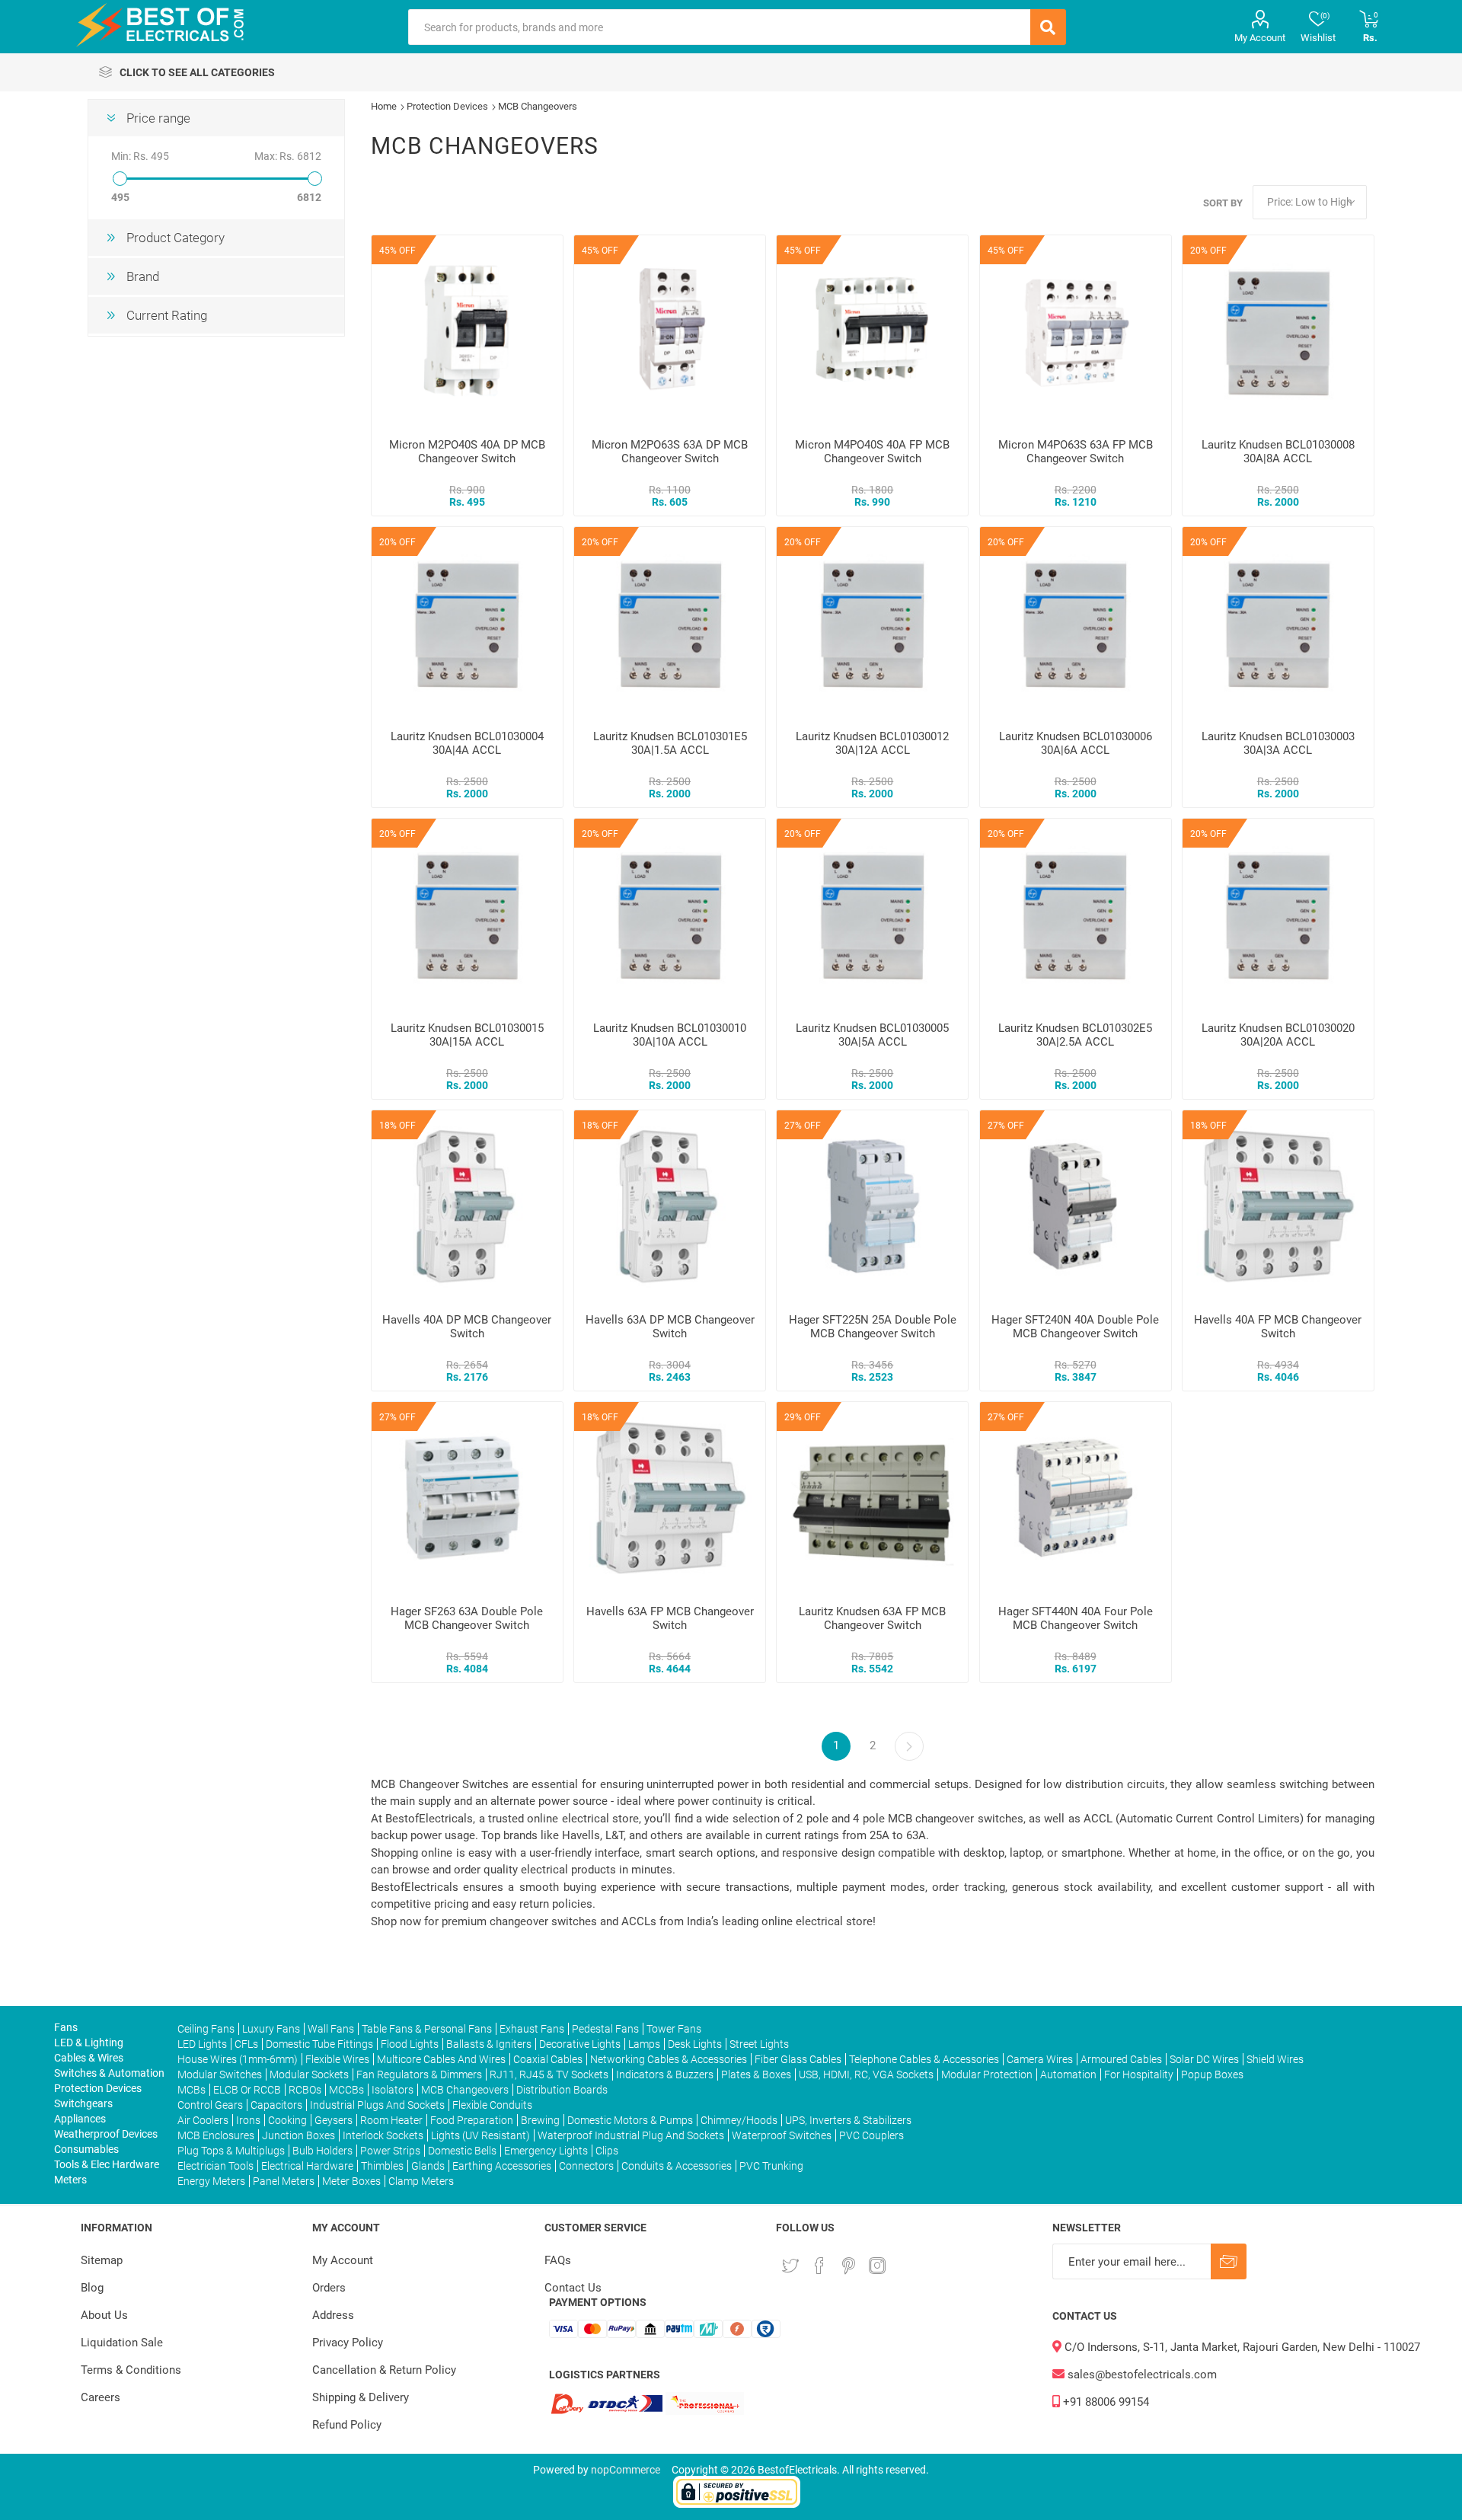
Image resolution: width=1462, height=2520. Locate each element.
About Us (104, 2315)
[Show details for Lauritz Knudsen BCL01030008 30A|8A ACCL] (1278, 331)
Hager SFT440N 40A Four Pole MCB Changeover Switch (1076, 1618)
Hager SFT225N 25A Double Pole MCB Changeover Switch (873, 1327)
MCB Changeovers (465, 2090)
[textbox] (719, 27)
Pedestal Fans (605, 2029)
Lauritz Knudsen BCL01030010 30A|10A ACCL (670, 1035)
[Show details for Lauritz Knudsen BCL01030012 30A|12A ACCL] (872, 623)
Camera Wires (1040, 2059)
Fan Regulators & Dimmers (419, 2074)
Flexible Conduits (492, 2105)
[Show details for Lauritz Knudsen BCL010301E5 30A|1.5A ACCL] (670, 623)
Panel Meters (284, 2181)
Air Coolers (203, 2120)
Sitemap (102, 2260)
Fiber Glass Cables (798, 2059)
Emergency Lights (546, 2151)
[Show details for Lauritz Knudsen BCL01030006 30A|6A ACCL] (1076, 623)
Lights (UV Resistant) (480, 2135)
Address (333, 2315)
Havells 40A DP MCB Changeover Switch (467, 1327)
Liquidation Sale (122, 2343)
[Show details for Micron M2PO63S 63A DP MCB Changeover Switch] (670, 331)
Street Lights (759, 2044)
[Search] (1048, 27)
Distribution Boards (562, 2090)
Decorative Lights (580, 2044)
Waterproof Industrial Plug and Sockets (631, 2135)
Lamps (644, 2044)
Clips (607, 2151)
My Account (1260, 38)
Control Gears (210, 2105)
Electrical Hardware (307, 2166)
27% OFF (803, 1126)
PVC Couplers (871, 2135)
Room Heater (391, 2120)
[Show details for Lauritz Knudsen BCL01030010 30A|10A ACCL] (670, 914)
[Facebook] (819, 2266)
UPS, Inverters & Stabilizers (848, 2120)
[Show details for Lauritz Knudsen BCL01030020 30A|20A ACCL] (1278, 914)
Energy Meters (211, 2181)
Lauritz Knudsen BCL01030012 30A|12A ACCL (872, 743)
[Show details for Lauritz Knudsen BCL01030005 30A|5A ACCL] (872, 914)
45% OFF (397, 251)
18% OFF (397, 1126)
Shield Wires (1275, 2059)
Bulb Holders (322, 2151)
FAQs (558, 2260)
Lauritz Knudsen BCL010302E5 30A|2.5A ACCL (1075, 1035)
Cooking (287, 2120)
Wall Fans (331, 2029)
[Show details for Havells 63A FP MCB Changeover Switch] (670, 1498)
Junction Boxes (298, 2135)
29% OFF (803, 1417)
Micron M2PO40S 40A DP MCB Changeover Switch (467, 452)
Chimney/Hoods (739, 2120)
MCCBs (346, 2090)
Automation (1068, 2074)
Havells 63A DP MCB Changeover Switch (670, 1327)
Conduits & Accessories (677, 2166)
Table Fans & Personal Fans (427, 2029)
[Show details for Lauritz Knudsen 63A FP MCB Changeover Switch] (872, 1498)
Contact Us (573, 2288)
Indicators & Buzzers (665, 2074)
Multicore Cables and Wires (441, 2059)
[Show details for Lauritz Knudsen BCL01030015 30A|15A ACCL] (467, 914)
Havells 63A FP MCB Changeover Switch (670, 1618)
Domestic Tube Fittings (319, 2044)
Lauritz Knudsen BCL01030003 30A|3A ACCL (1278, 743)
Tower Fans (674, 2029)
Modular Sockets (309, 2074)
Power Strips (390, 2151)
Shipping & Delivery (361, 2397)
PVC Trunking (771, 2166)
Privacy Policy (348, 2343)
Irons (248, 2120)
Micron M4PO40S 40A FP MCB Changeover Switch (872, 452)
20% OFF (1208, 251)
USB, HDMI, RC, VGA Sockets (866, 2074)
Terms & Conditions (131, 2370)
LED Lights (202, 2044)
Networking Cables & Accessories (669, 2059)
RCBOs (305, 2090)
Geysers (334, 2120)
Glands (428, 2166)
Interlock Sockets (383, 2135)
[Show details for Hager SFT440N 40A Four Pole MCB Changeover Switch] (1076, 1498)
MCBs (192, 2090)
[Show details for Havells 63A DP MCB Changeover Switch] (670, 1206)
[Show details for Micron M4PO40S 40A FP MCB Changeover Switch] (872, 331)
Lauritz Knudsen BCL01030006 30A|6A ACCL (1076, 743)
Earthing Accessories (502, 2166)
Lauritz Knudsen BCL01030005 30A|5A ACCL (872, 1035)
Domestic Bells (462, 2151)
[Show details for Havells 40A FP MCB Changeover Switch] (1278, 1206)
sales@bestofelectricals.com (1141, 2375)
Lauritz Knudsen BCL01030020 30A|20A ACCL (1278, 1035)
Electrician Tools (215, 2166)
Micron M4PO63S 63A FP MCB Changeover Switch (1076, 452)
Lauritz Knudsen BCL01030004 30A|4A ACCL (467, 743)
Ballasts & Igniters (489, 2044)
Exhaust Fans (532, 2029)
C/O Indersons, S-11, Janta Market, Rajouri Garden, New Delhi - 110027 (1241, 2347)
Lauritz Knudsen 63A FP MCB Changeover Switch (872, 1618)
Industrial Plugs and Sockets (377, 2105)
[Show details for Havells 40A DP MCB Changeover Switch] (467, 1206)
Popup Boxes (1212, 2074)
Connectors (586, 2166)
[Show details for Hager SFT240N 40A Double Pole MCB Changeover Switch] (1076, 1206)
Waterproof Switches (782, 2135)
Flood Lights (410, 2044)
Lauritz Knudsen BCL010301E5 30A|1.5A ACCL (670, 743)
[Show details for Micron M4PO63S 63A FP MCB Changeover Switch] (1076, 331)
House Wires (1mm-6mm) (238, 2059)
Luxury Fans (271, 2029)
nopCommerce (626, 2470)
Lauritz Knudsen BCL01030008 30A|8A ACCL (1278, 452)
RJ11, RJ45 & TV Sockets (549, 2074)
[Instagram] (877, 2266)
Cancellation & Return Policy (384, 2370)
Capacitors (276, 2105)
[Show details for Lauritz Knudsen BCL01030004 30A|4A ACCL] (467, 623)
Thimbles (382, 2166)
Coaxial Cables (548, 2059)
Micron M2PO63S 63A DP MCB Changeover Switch (670, 452)
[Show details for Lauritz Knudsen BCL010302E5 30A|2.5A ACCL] (1076, 914)
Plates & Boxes (756, 2074)
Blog (92, 2288)
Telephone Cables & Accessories (924, 2059)
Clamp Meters (421, 2181)
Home (384, 106)
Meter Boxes (351, 2181)
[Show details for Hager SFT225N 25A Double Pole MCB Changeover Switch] (872, 1206)
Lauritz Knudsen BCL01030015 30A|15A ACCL (467, 1035)
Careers (101, 2397)
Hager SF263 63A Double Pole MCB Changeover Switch (467, 1618)
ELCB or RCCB (247, 2090)
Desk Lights (695, 2044)
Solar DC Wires (1204, 2059)
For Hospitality (1139, 2074)
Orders (329, 2288)
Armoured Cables (1121, 2059)
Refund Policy (347, 2425)
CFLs (246, 2044)
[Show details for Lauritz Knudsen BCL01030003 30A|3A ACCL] (1278, 623)
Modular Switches (220, 2074)
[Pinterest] (848, 2266)
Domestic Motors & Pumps (630, 2120)
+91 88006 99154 (1104, 2402)
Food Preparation (472, 2120)
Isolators (393, 2090)
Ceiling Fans (206, 2029)
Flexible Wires (337, 2059)
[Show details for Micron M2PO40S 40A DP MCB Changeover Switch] (467, 331)
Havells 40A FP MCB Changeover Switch (1278, 1327)
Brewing (540, 2120)
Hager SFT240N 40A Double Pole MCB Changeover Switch (1075, 1327)
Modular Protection (987, 2074)
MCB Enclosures (216, 2135)
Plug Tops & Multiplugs (231, 2151)
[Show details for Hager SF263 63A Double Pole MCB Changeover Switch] (467, 1498)
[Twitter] (790, 2266)
